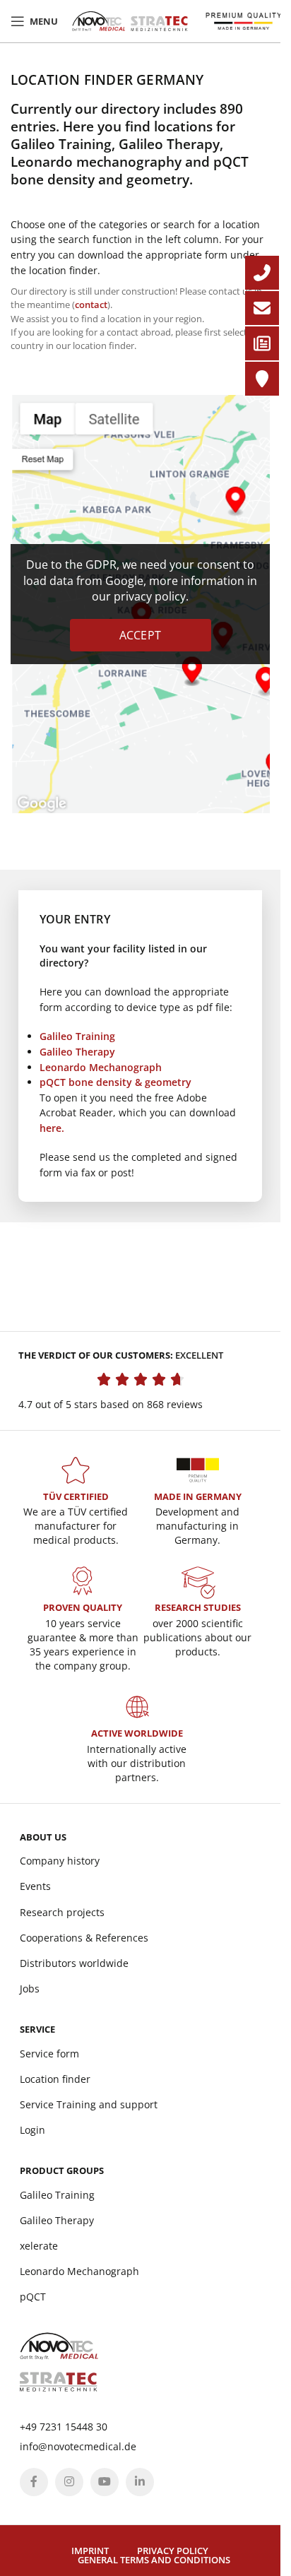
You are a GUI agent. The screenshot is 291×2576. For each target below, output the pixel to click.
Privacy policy (173, 2551)
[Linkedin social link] (140, 2482)
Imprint (90, 2551)
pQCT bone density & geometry (115, 1082)
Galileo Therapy (77, 1052)
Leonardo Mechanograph (101, 1067)
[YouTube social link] (105, 2482)
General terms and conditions (154, 2560)
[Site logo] (130, 20)
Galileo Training (77, 1036)
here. (52, 1128)
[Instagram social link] (69, 2482)
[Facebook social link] (34, 2482)
